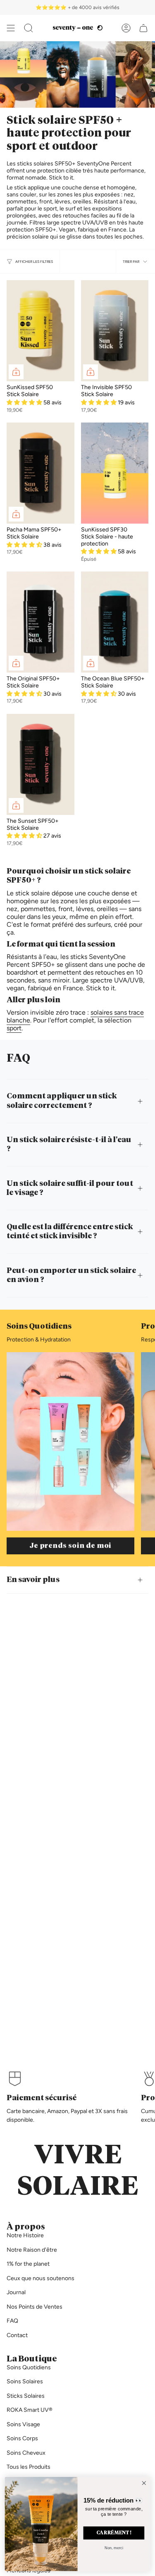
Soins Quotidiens (29, 2367)
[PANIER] (143, 28)
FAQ (12, 2321)
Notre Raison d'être (32, 2250)
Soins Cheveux (26, 2453)
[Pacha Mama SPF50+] (41, 473)
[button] (29, 28)
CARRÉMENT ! (114, 2533)
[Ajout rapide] (16, 372)
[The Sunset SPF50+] (41, 764)
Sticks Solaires (26, 2396)
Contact (17, 2335)
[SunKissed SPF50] (41, 331)
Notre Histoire (25, 2235)
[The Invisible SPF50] (115, 331)
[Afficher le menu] (11, 28)
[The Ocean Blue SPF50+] (115, 622)
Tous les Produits (29, 2467)
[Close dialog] (144, 2483)
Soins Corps (22, 2438)
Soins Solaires (25, 2381)
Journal (16, 2292)
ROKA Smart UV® (30, 2410)
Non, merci (114, 2548)
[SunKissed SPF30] (115, 473)
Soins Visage (23, 2424)
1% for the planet (28, 2264)
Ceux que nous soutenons (41, 2278)
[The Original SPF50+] (41, 622)
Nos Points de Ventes (35, 2307)
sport (14, 1028)
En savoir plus (33, 1580)
